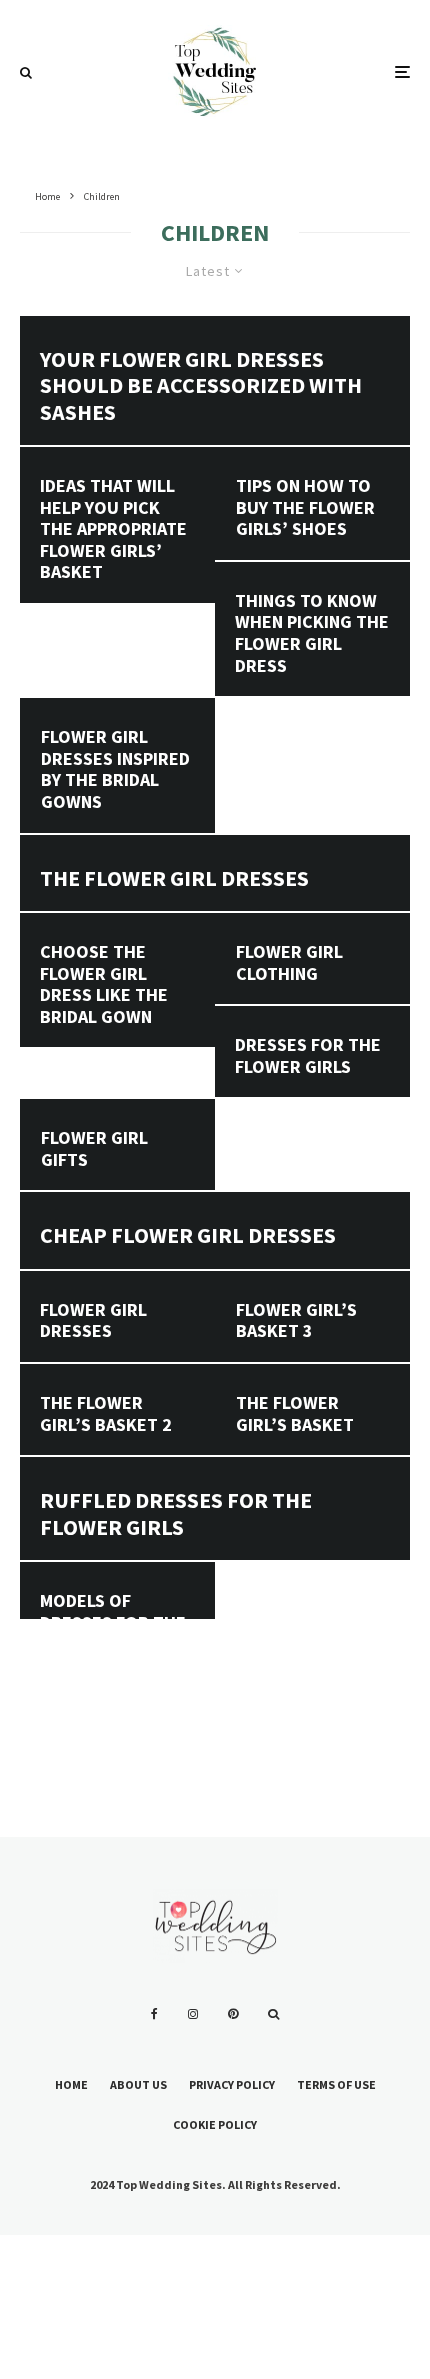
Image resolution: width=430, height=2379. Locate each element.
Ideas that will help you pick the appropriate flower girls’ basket (113, 529)
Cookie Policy (215, 2124)
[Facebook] (154, 2014)
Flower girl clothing (289, 962)
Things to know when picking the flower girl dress (312, 633)
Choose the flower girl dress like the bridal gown (104, 984)
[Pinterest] (233, 2014)
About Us (138, 2084)
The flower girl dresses (174, 878)
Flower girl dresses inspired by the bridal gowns (115, 769)
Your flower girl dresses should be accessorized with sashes (201, 385)
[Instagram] (193, 2014)
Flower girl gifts (94, 1148)
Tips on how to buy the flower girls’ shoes (305, 507)
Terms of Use (336, 2084)
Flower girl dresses (93, 1320)
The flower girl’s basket (295, 1413)
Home (71, 2084)
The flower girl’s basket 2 (106, 1413)
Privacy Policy (232, 2084)
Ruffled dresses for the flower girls (176, 1513)
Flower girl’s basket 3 (296, 1320)
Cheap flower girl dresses (188, 1235)
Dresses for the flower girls (308, 1055)
